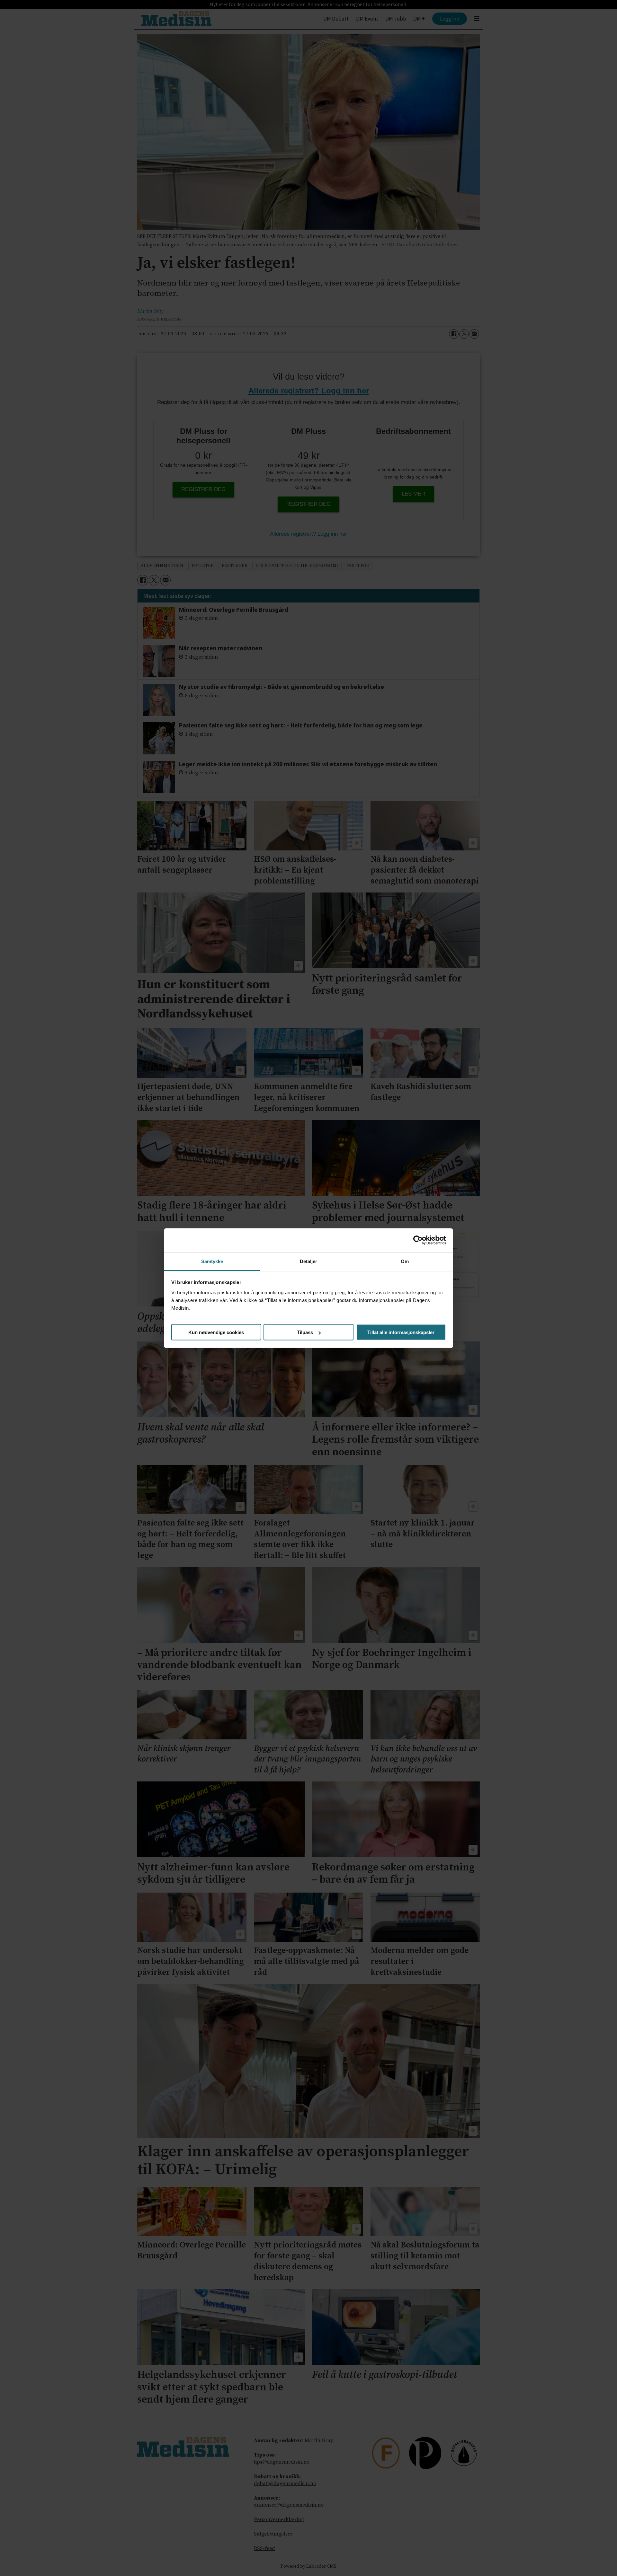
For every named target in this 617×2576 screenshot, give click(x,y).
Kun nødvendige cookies (216, 1332)
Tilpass (305, 1332)
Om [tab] (405, 1261)
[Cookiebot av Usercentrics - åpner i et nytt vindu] (418, 1240)
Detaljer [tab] (309, 1261)
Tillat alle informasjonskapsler (401, 1332)
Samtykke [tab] (212, 1261)
